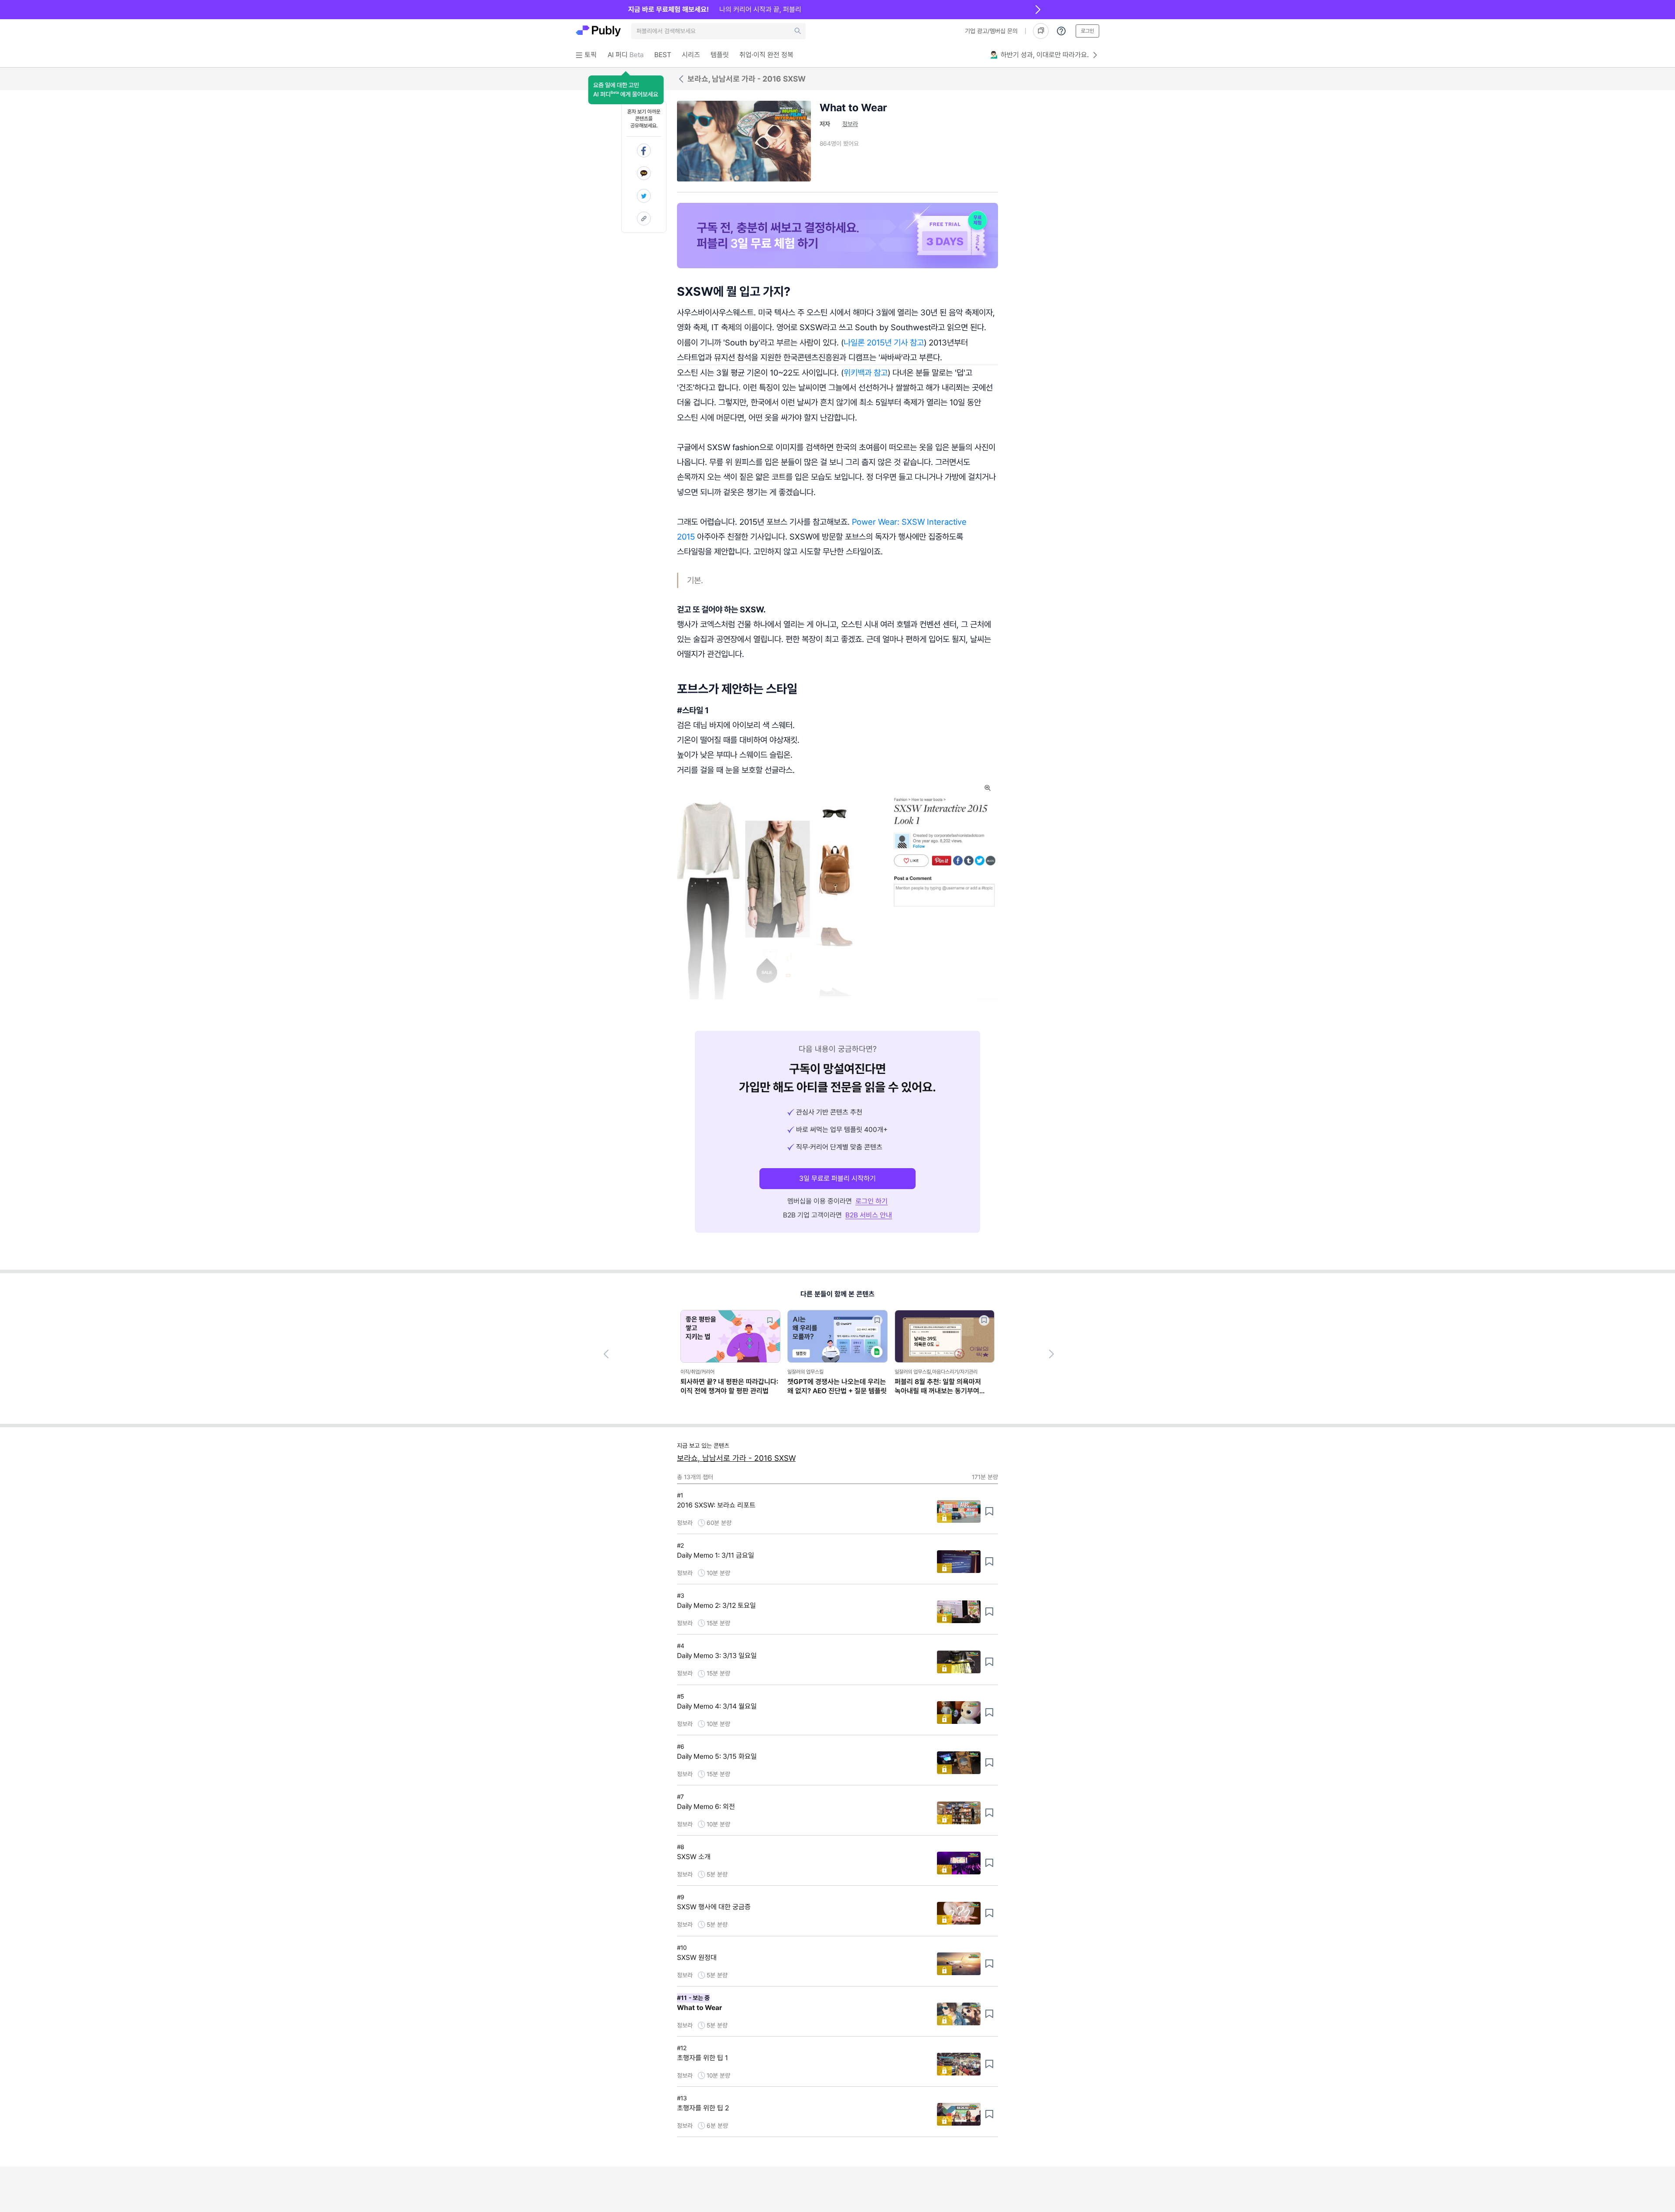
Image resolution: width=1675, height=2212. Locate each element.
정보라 (850, 124)
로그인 (1087, 31)
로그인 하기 (872, 1201)
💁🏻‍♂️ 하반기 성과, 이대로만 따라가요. (1039, 55)
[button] (626, 90)
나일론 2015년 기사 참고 (884, 342)
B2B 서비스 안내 (869, 1215)
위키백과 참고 (866, 373)
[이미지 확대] (988, 788)
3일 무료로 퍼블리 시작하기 (837, 1178)
